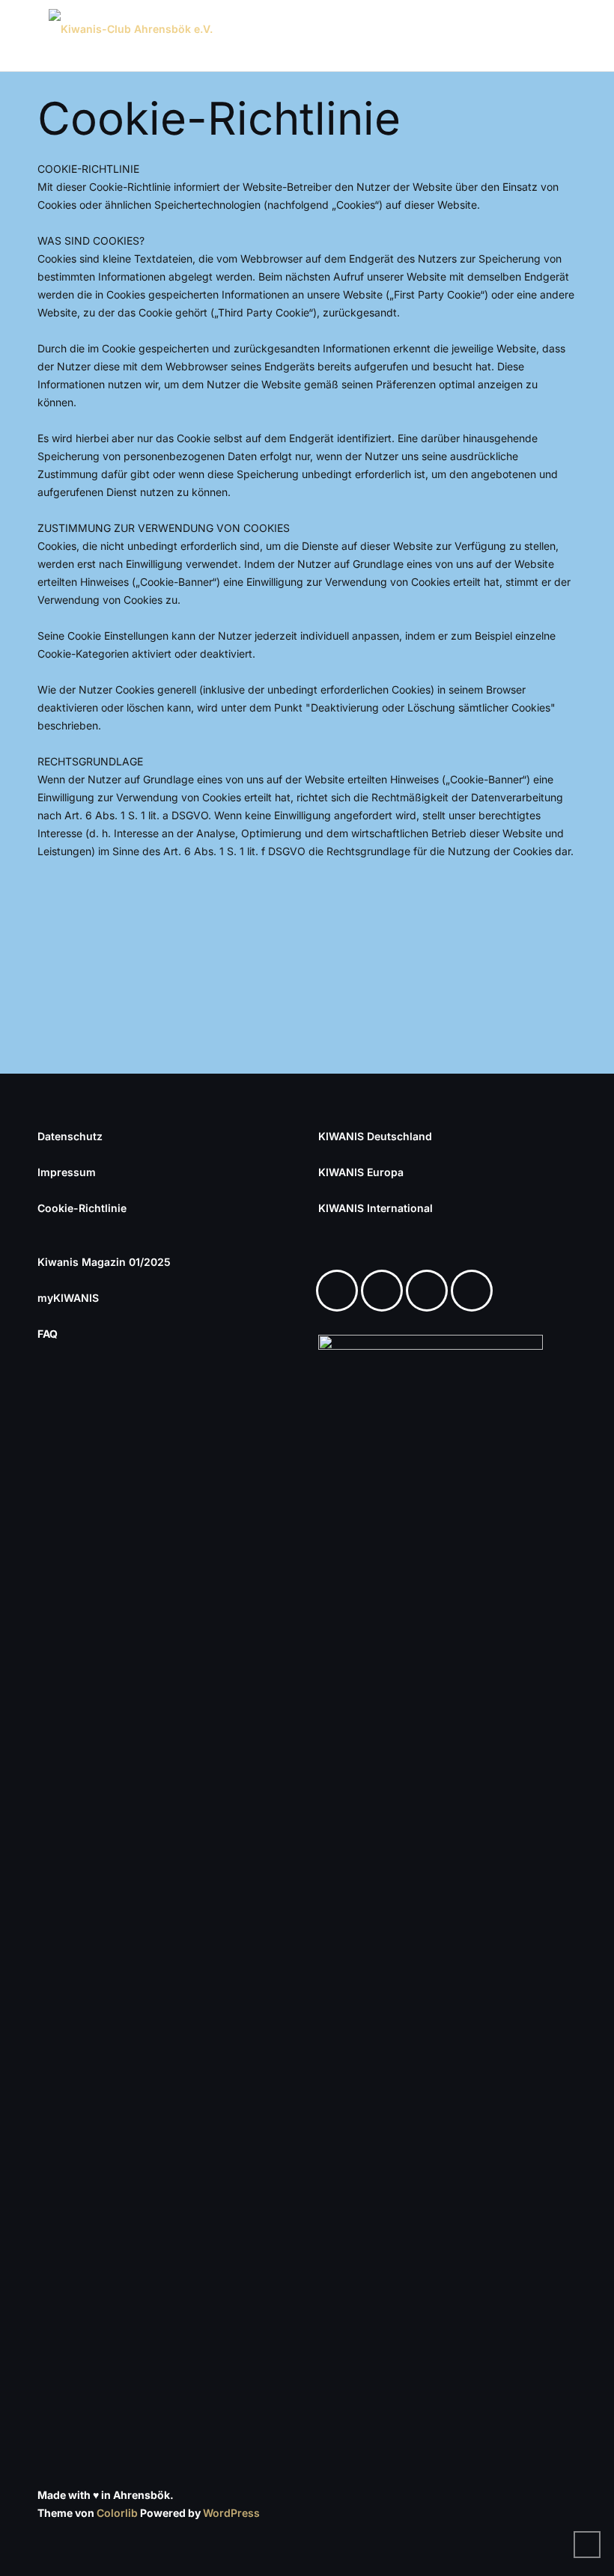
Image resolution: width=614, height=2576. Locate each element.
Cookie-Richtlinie (82, 1208)
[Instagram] (386, 1291)
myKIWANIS (68, 1298)
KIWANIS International (376, 1208)
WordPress (231, 2513)
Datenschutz (70, 1136)
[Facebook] (341, 1291)
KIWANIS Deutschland (375, 1136)
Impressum (67, 1172)
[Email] (475, 1291)
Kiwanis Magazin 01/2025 (104, 1262)
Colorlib (117, 2513)
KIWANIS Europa (361, 1172)
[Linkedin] (431, 1291)
